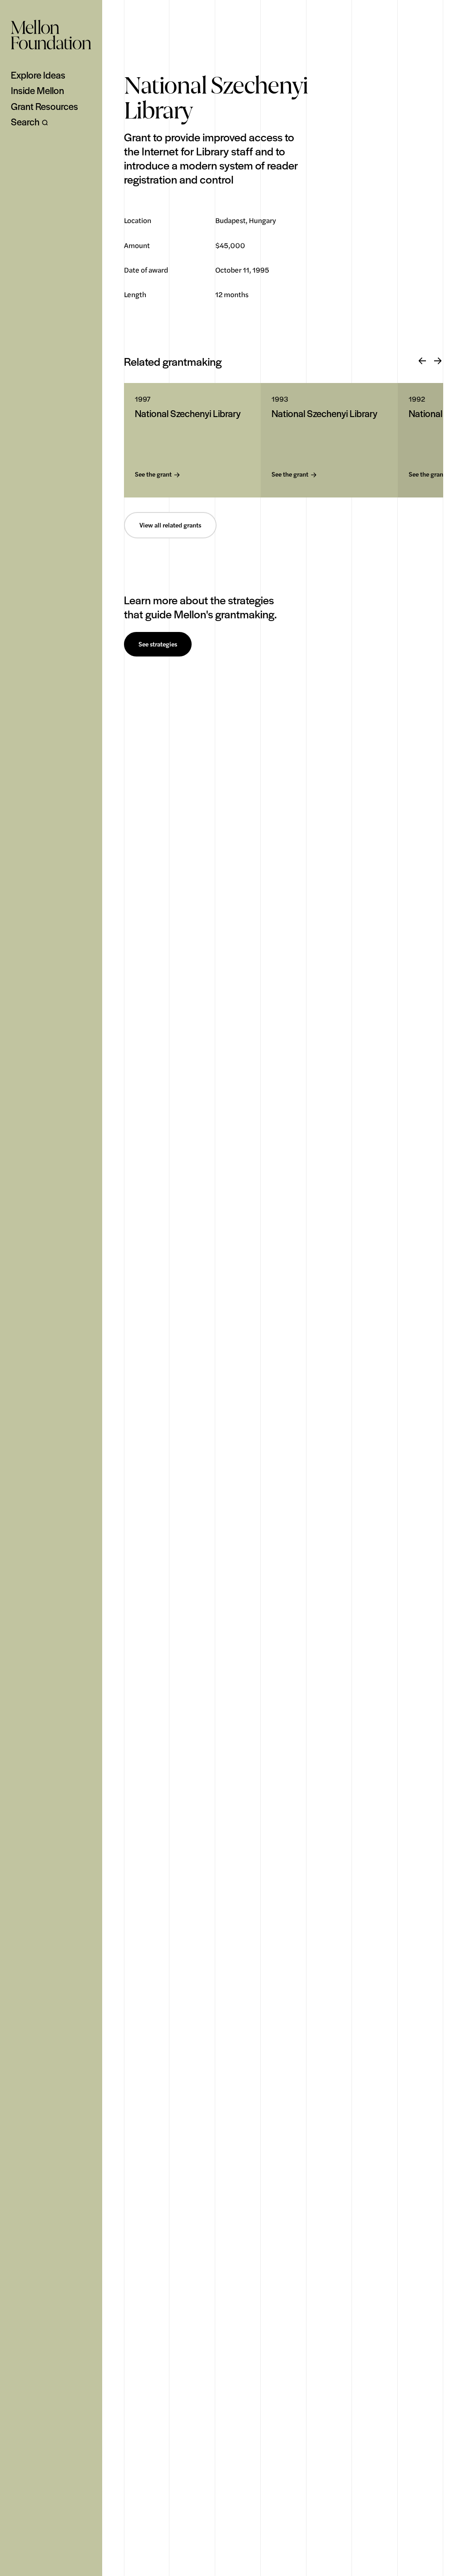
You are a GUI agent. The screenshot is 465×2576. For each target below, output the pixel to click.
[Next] (438, 361)
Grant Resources (45, 106)
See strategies (158, 644)
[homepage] (51, 35)
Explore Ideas (38, 75)
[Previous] (422, 361)
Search (25, 122)
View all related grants (170, 525)
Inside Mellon (37, 90)
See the (153, 475)
